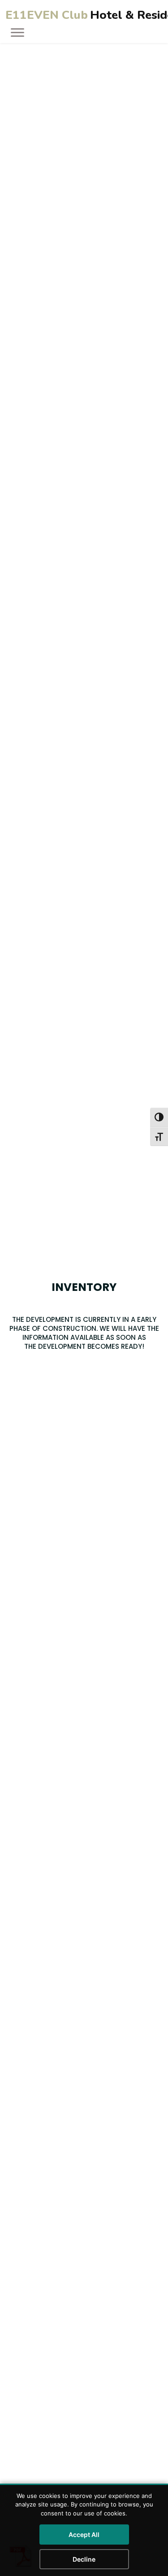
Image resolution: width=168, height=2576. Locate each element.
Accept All (84, 2535)
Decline (84, 2559)
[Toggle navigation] (15, 32)
